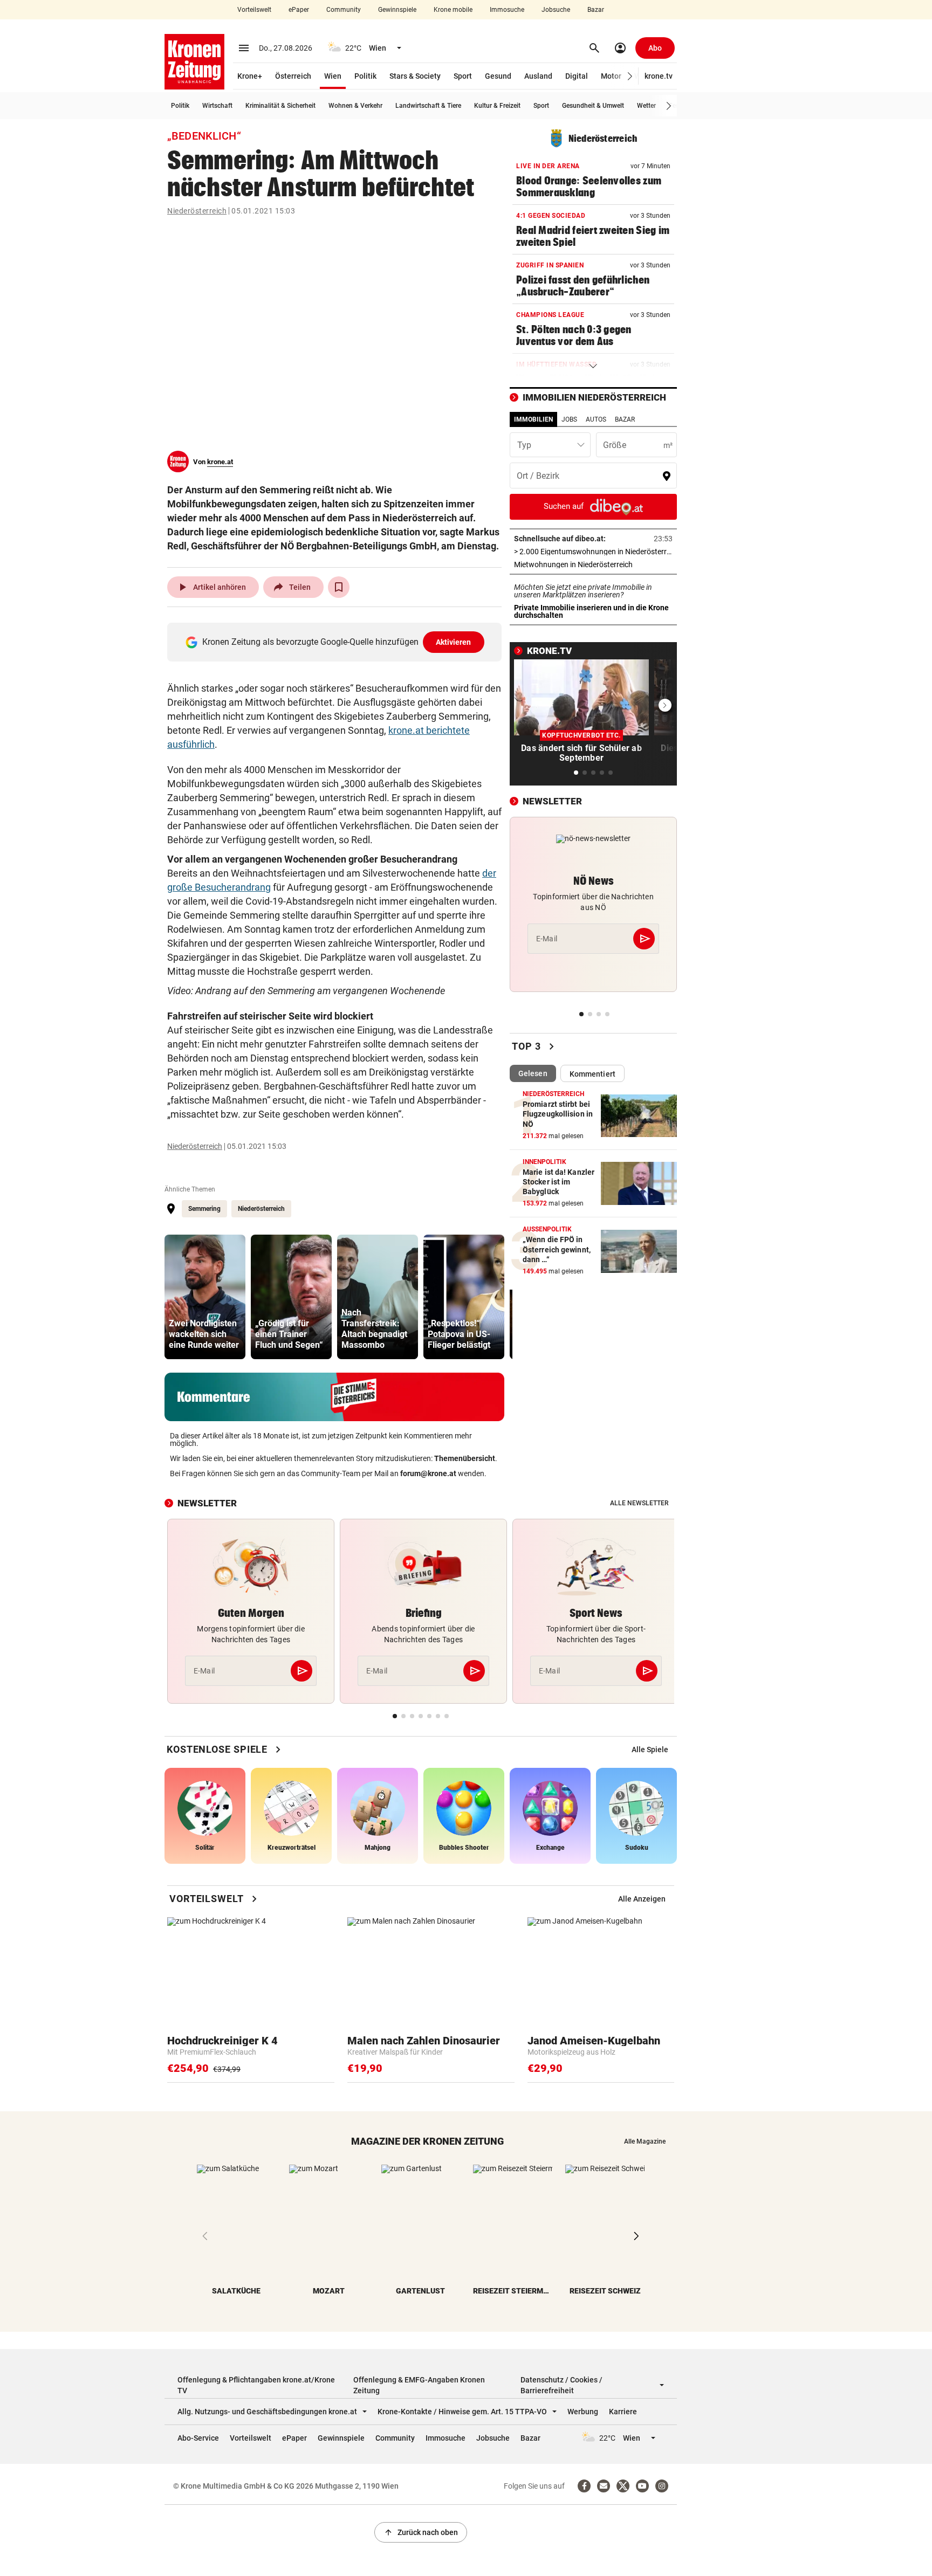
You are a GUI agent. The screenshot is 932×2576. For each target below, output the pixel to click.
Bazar (596, 10)
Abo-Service (198, 2438)
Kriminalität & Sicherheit (280, 106)
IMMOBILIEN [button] (533, 419)
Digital (577, 76)
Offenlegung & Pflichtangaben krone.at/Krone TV (256, 2385)
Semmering (204, 1209)
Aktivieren (454, 642)
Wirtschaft (217, 106)
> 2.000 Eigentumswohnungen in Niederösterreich (593, 552)
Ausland (538, 76)
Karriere (623, 2412)
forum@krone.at (428, 1473)
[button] (630, 76)
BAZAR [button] (625, 419)
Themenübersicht (465, 1458)
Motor (611, 76)
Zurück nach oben (421, 2532)
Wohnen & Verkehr (355, 106)
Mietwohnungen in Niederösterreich (593, 564)
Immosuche (507, 10)
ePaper (299, 10)
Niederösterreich (197, 211)
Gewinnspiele (397, 10)
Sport (463, 76)
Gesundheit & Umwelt (593, 106)
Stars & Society (415, 76)
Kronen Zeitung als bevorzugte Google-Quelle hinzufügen (337, 642)
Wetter (646, 106)
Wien (333, 76)
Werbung (583, 2412)
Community (344, 10)
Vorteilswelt (254, 10)
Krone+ (250, 76)
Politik (365, 76)
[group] (205, 1297)
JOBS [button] (569, 419)
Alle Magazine (645, 2141)
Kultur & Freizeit (497, 106)
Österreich (293, 76)
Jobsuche (556, 10)
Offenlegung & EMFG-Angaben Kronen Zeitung (419, 2385)
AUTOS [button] (596, 419)
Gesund (498, 76)
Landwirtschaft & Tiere (428, 106)
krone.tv (659, 76)
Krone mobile (453, 10)
